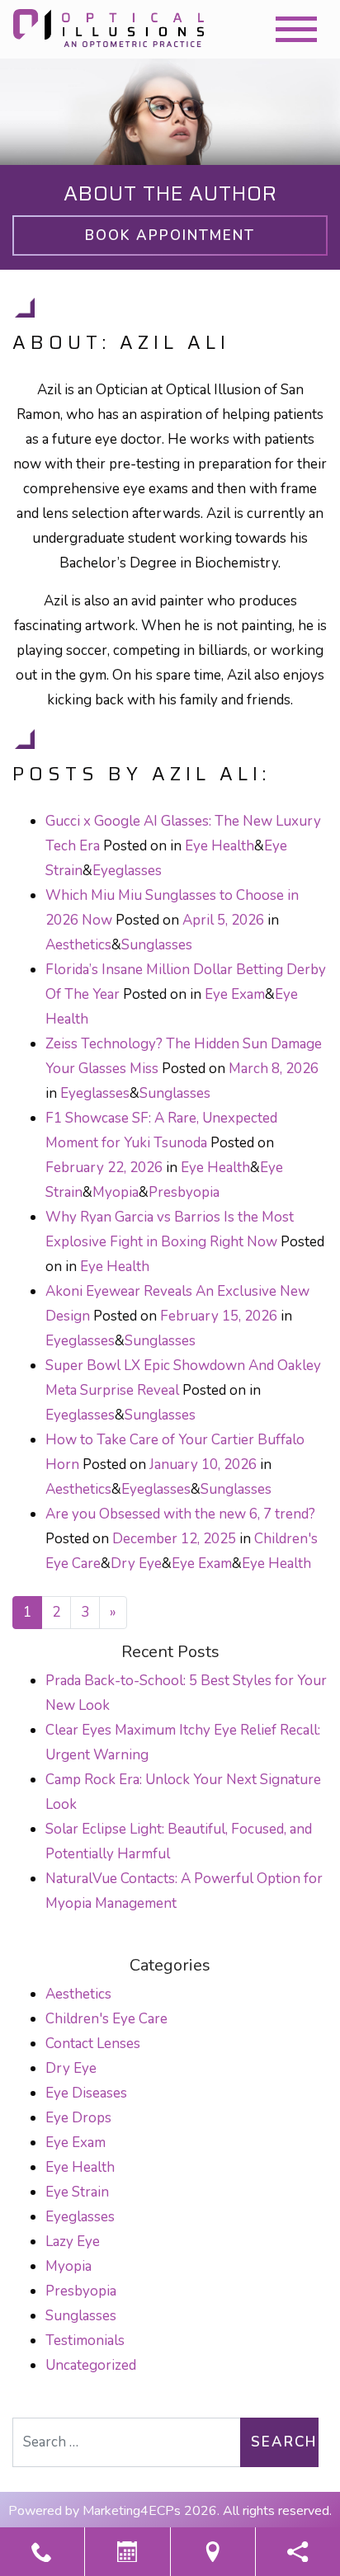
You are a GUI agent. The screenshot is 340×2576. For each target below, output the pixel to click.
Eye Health (220, 846)
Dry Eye (136, 1563)
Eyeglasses (127, 871)
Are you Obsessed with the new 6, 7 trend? (180, 1514)
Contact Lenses (93, 2044)
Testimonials (85, 2341)
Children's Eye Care (106, 2019)
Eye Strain (77, 2192)
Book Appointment (170, 235)
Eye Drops (78, 2118)
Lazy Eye (73, 2242)
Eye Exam (235, 994)
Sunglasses (157, 945)
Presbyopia (184, 1192)
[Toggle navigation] (296, 29)
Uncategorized (91, 2365)
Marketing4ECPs (132, 2511)
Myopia (116, 1192)
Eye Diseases (86, 2093)
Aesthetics (78, 945)
